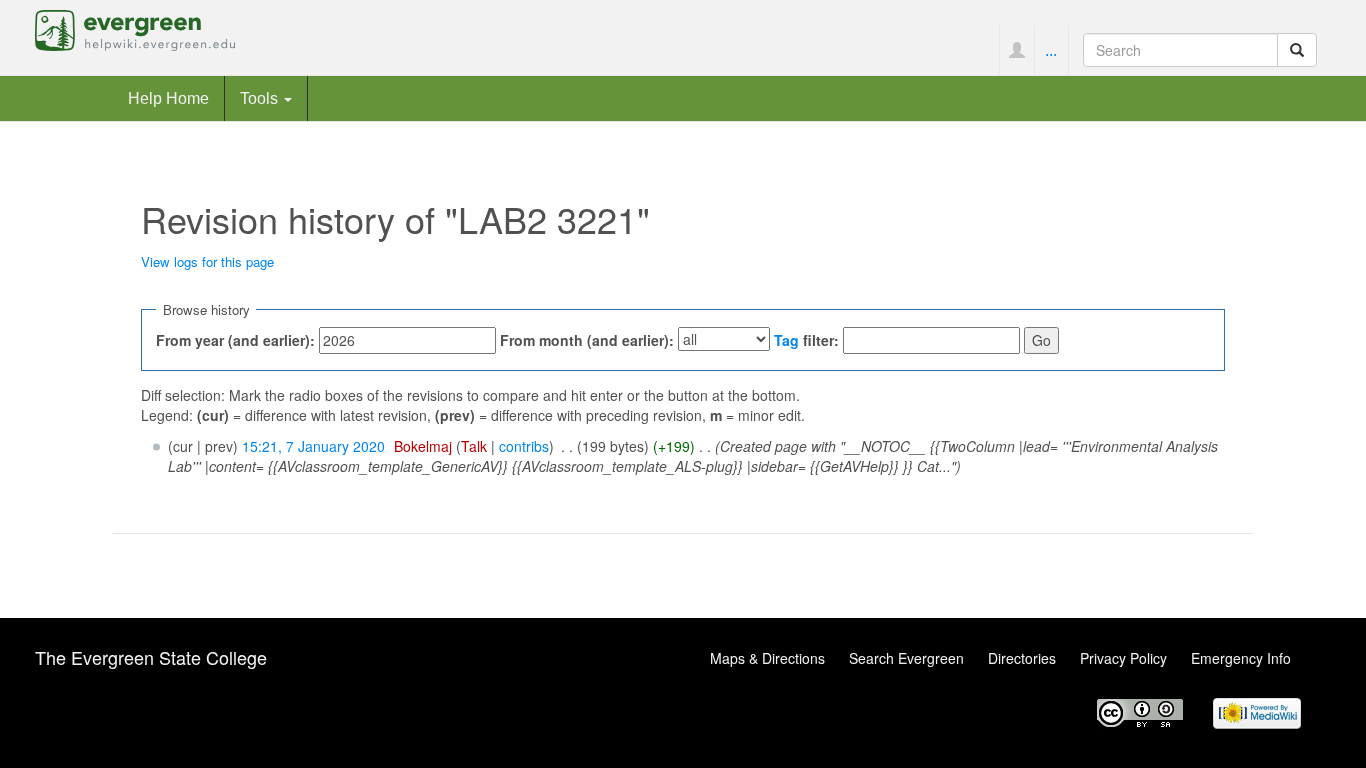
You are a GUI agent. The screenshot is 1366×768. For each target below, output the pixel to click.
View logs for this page (207, 261)
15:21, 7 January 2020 (313, 446)
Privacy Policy (1123, 658)
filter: (806, 340)
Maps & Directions (767, 658)
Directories (1022, 658)
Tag (786, 340)
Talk (474, 446)
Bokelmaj (423, 446)
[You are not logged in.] (1016, 50)
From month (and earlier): (587, 340)
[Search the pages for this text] (1297, 50)
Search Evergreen (906, 658)
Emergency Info (1241, 658)
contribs (524, 446)
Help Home (168, 98)
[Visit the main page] (135, 28)
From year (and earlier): (235, 340)
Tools (261, 98)
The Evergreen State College (151, 657)
